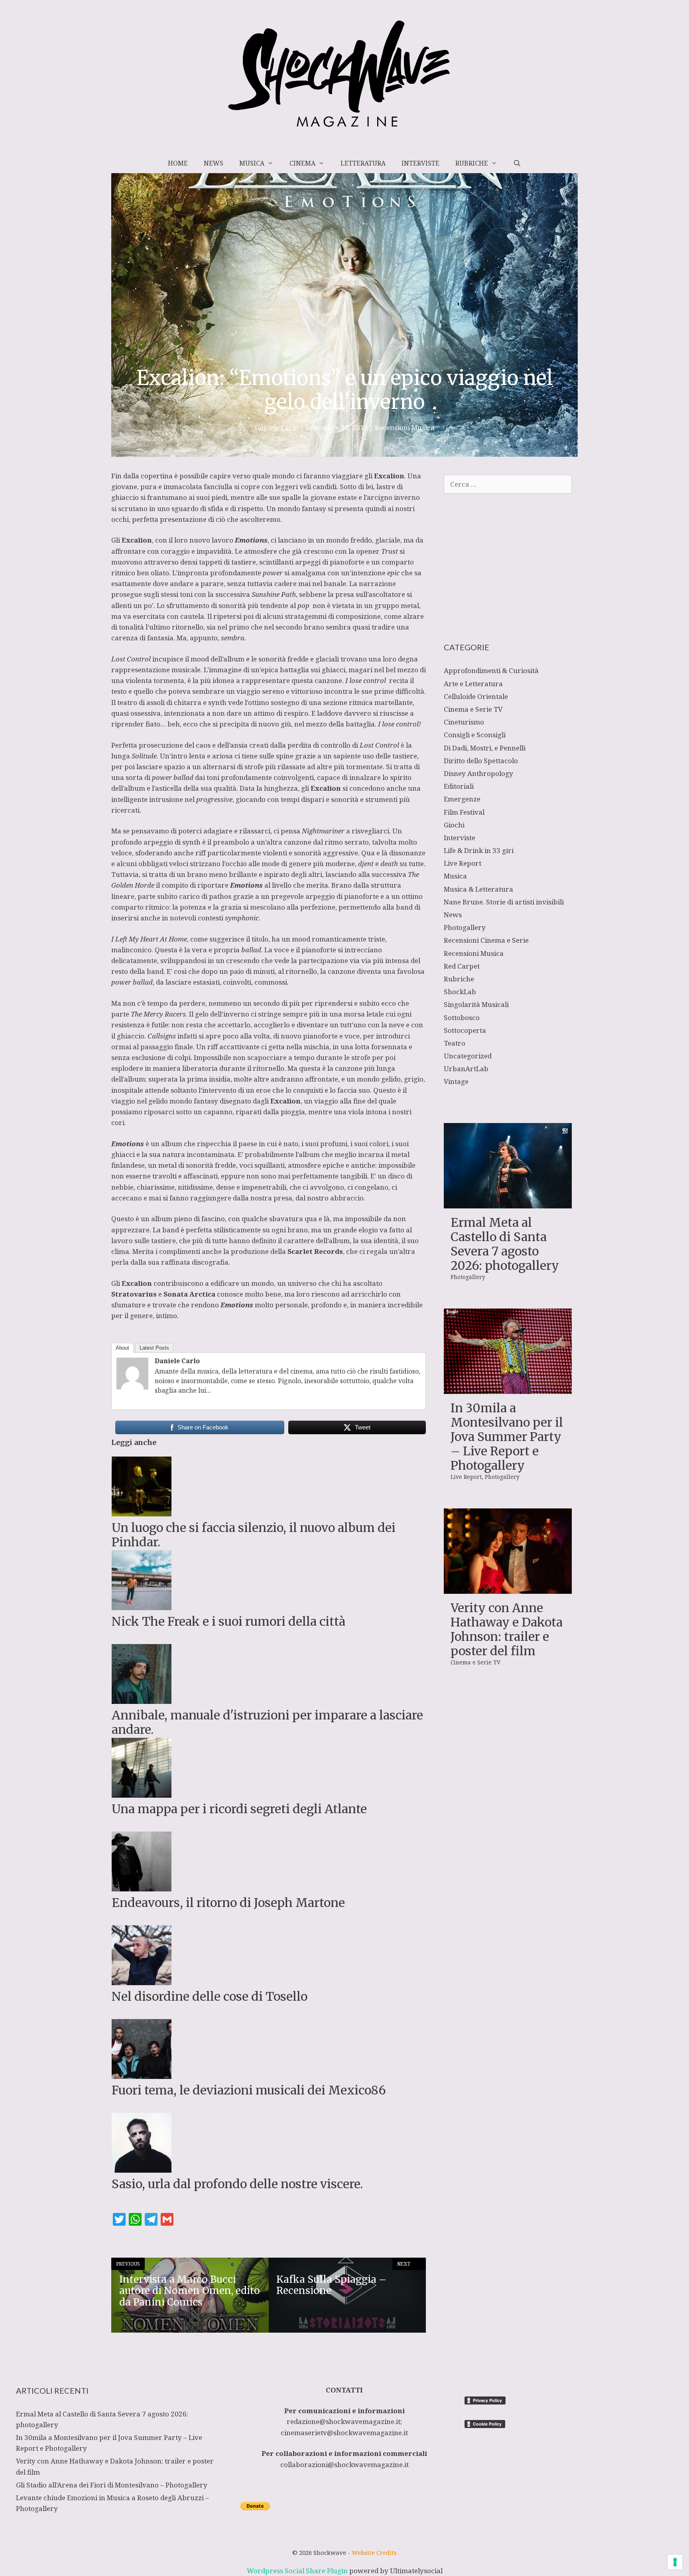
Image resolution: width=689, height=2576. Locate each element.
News (214, 163)
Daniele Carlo (177, 1361)
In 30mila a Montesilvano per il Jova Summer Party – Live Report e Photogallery (507, 1437)
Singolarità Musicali (476, 1004)
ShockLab (460, 992)
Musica (252, 163)
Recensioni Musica (405, 427)
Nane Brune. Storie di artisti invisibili (504, 902)
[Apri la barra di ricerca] (517, 163)
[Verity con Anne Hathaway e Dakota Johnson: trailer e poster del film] (508, 1588)
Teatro (455, 1043)
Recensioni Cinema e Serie (486, 940)
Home (178, 163)
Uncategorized (468, 1056)
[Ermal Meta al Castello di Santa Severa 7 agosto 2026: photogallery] (508, 1203)
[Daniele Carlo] (132, 1387)
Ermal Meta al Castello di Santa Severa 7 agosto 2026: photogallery (505, 1244)
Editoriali (459, 786)
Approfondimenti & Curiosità (491, 670)
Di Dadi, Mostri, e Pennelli (485, 748)
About (122, 1348)
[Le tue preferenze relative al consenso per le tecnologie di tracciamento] (675, 2562)
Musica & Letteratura (478, 889)
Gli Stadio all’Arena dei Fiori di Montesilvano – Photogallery (112, 2485)
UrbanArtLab (466, 1069)
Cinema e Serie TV (473, 709)
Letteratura (363, 163)
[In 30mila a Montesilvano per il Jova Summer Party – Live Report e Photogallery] (508, 1389)
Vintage (456, 1081)
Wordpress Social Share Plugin (298, 2571)
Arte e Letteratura (473, 684)
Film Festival (464, 812)
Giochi (454, 825)
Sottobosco (462, 1018)
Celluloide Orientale (476, 696)
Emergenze (462, 799)
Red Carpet (462, 966)
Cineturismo (464, 722)
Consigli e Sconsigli (475, 735)
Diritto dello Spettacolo (481, 761)
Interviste (420, 163)
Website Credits (374, 2552)
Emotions (246, 885)
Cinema (302, 163)
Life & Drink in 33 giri (479, 850)
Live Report (463, 863)
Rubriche (472, 163)
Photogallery (465, 927)
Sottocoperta (465, 1030)
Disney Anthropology (478, 773)
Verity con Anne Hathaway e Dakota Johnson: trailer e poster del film (507, 1629)
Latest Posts (154, 1348)
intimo (166, 1316)
